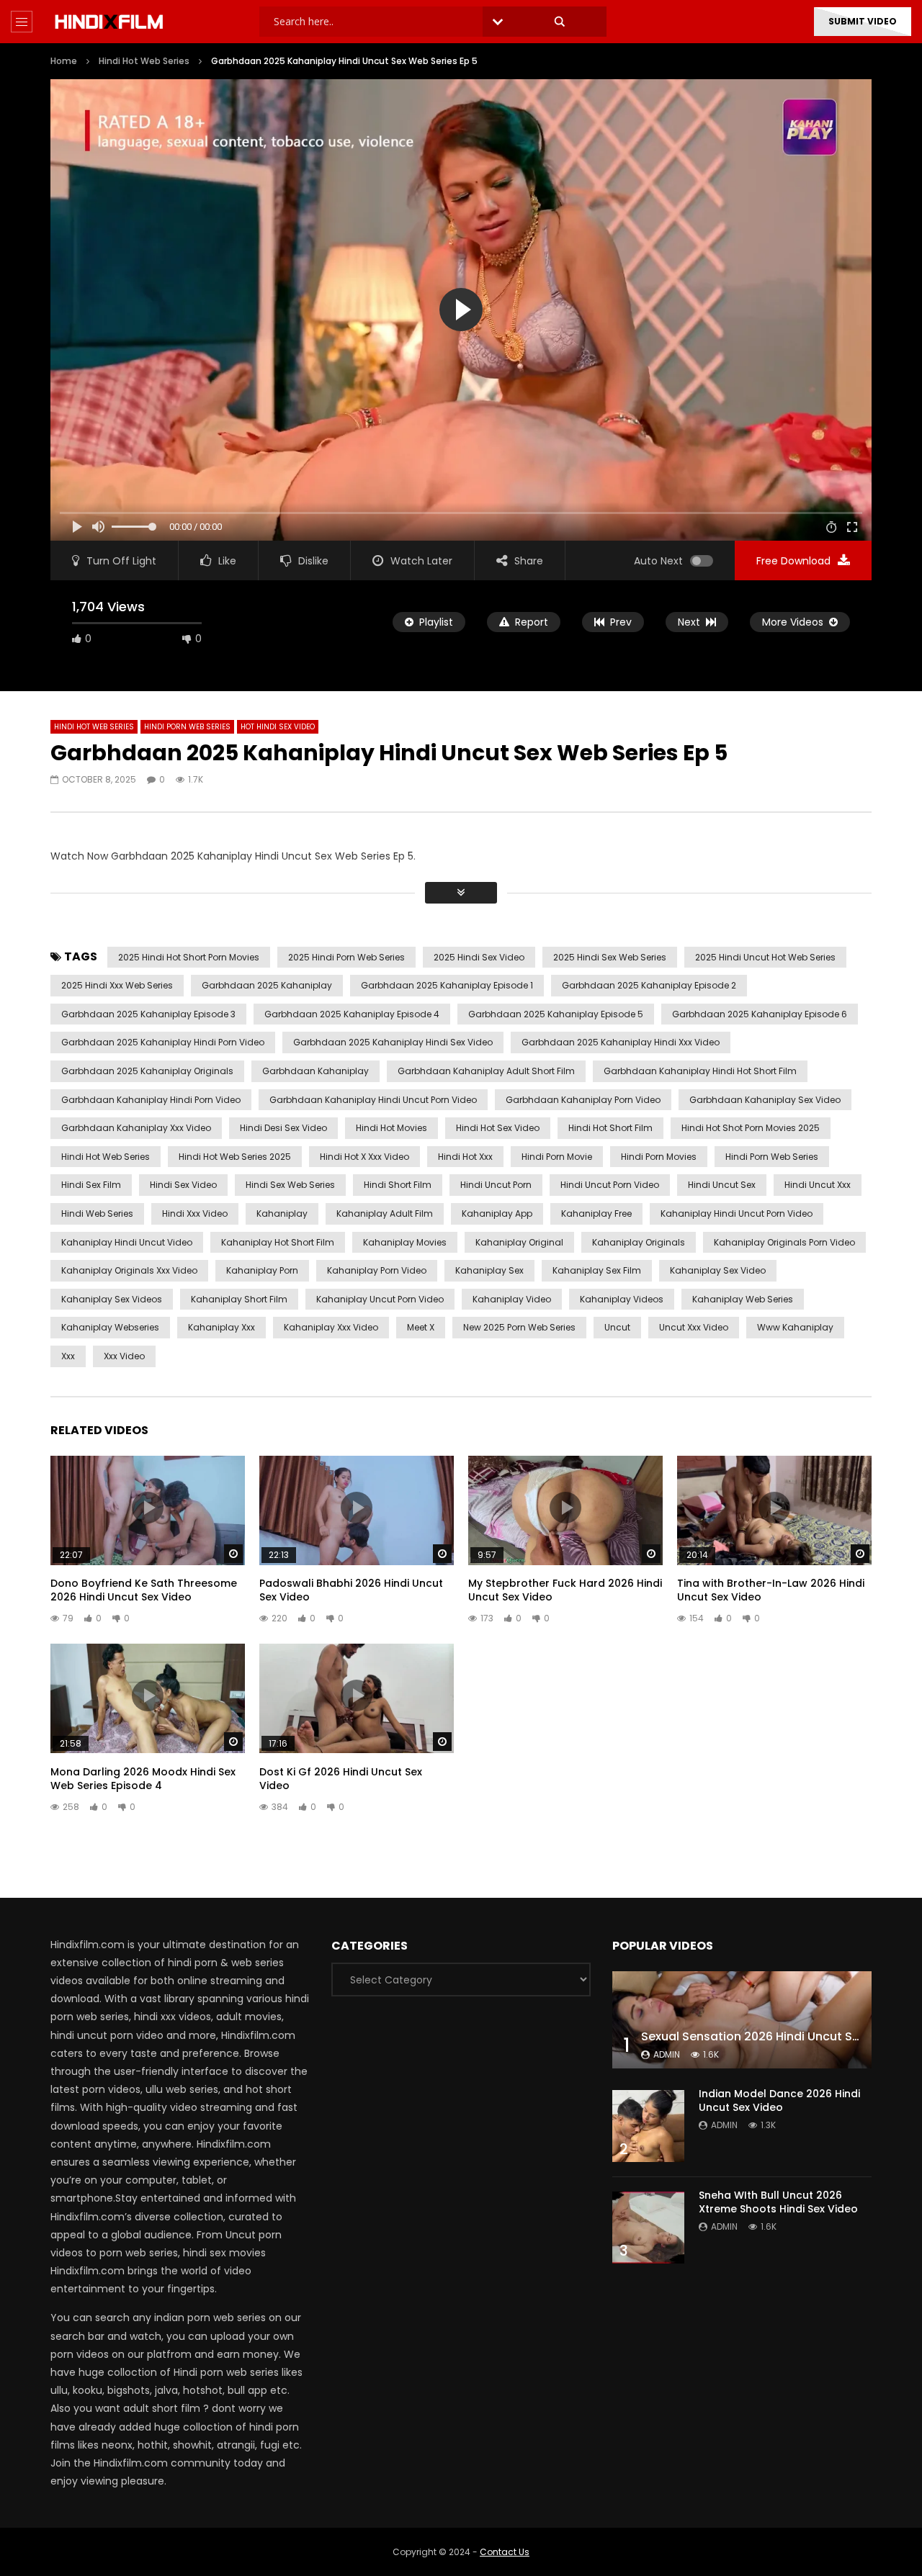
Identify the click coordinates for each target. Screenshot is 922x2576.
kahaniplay (282, 1213)
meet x (421, 1327)
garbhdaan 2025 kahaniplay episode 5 (556, 1014)
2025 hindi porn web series (346, 957)
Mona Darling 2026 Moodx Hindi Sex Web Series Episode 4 (143, 1779)
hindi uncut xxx (818, 1185)
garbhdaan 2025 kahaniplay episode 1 (447, 985)
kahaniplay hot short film (278, 1242)
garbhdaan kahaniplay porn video (583, 1100)
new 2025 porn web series (519, 1327)
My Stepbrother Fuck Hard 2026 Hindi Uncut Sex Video (565, 1590)
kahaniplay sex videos (112, 1299)
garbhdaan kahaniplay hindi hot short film (700, 1071)
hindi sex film (91, 1185)
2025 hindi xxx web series (117, 985)
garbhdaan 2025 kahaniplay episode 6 (760, 1014)
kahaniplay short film (239, 1299)
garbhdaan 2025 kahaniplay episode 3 (148, 1014)
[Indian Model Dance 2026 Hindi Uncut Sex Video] (648, 2126)
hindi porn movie (557, 1157)
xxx (68, 1356)
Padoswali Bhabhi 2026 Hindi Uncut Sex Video (351, 1590)
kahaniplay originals (639, 1242)
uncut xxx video (694, 1327)
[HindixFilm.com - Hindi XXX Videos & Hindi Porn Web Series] (109, 22)
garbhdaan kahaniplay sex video (765, 1100)
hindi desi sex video (283, 1128)
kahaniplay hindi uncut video (127, 1242)
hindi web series (97, 1213)
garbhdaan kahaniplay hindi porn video (151, 1100)
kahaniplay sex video (718, 1270)
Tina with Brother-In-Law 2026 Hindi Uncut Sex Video (771, 1590)
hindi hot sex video (498, 1128)
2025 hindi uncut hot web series (765, 957)
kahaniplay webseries (110, 1327)
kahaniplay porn (262, 1270)
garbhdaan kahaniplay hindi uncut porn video (373, 1100)
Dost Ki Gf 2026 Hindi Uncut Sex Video (341, 1779)
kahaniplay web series (743, 1299)
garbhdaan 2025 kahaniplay (267, 985)
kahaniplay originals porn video (784, 1242)
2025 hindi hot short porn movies (189, 957)
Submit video (863, 21)
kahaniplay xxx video (331, 1327)
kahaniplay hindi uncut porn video (737, 1213)
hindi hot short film (610, 1128)
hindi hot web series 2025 (235, 1157)
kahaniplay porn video (377, 1270)
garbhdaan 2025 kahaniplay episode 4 (352, 1014)
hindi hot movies (391, 1128)
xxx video (124, 1356)
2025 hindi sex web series (610, 957)
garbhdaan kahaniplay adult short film (486, 1071)
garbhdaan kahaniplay (315, 1071)
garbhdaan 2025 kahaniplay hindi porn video (163, 1042)
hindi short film (398, 1185)
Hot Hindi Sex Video (278, 727)
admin (667, 2054)
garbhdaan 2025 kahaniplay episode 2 (649, 985)
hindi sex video (183, 1185)
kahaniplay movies (405, 1242)
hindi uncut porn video (610, 1185)
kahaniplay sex (489, 1270)
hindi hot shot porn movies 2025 (751, 1128)
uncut (617, 1327)
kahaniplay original (519, 1242)
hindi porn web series (772, 1157)
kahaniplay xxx (221, 1327)
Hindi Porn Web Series (187, 727)
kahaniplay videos (622, 1299)
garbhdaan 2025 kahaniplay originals (147, 1071)
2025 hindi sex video (479, 957)
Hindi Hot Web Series (144, 61)
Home (64, 61)
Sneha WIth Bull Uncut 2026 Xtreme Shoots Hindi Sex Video (778, 2202)
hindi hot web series (106, 1157)
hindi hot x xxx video (364, 1157)
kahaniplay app (497, 1213)
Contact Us (505, 2552)
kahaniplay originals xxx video (129, 1270)
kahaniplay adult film (385, 1213)
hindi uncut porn (496, 1185)
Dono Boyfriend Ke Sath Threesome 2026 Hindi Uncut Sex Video (144, 1590)
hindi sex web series (290, 1185)
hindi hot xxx (465, 1157)
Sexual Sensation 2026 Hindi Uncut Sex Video (771, 2036)
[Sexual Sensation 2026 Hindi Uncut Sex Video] (742, 2020)
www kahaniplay (795, 1327)
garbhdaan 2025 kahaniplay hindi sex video (393, 1042)
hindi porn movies (659, 1157)
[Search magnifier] (560, 22)
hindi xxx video (195, 1213)
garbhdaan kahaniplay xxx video (136, 1128)
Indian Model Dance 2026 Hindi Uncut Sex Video (779, 2100)
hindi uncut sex (722, 1185)
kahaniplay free (596, 1213)
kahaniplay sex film (597, 1270)
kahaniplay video (512, 1299)
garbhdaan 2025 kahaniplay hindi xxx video (621, 1042)
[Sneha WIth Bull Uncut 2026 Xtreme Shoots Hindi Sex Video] (648, 2228)
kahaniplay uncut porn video (380, 1299)
